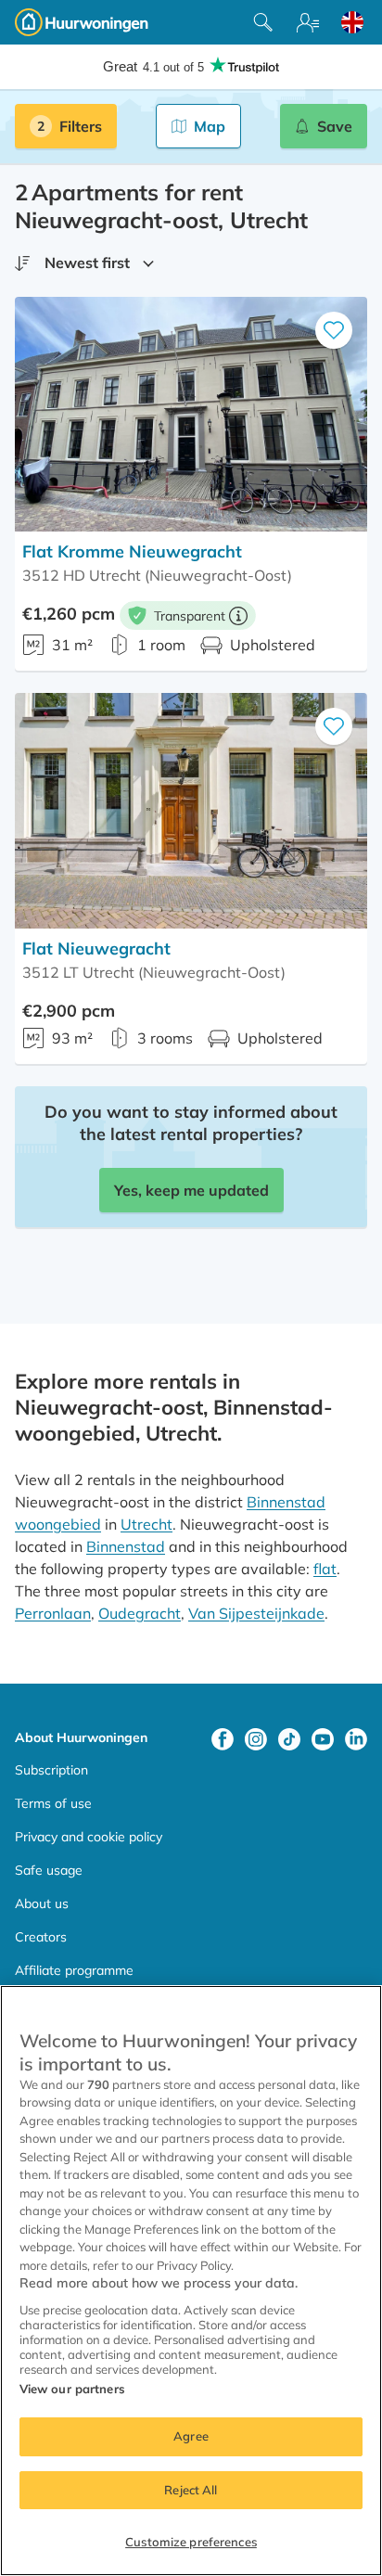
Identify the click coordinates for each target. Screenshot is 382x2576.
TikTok (289, 1739)
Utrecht (146, 1524)
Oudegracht (140, 1613)
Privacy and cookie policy (89, 1837)
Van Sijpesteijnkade (256, 1613)
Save (335, 126)
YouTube (323, 1739)
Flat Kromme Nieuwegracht (132, 551)
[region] (191, 2281)
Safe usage (49, 1870)
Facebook (223, 1739)
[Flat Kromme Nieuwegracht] (191, 414)
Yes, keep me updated (191, 1190)
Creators (41, 1937)
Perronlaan (53, 1613)
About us (42, 1903)
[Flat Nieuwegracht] (191, 810)
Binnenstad (126, 1546)
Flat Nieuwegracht (96, 948)
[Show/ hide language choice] (352, 22)
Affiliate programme (74, 1970)
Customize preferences (191, 2542)
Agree (191, 2436)
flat (325, 1569)
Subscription (51, 1770)
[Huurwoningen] (82, 22)
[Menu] (308, 22)
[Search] (263, 22)
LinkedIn (356, 1739)
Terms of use (53, 1803)
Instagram (256, 1739)
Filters (81, 126)
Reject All (191, 2490)
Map (210, 126)
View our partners (72, 2389)
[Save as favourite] (334, 330)
